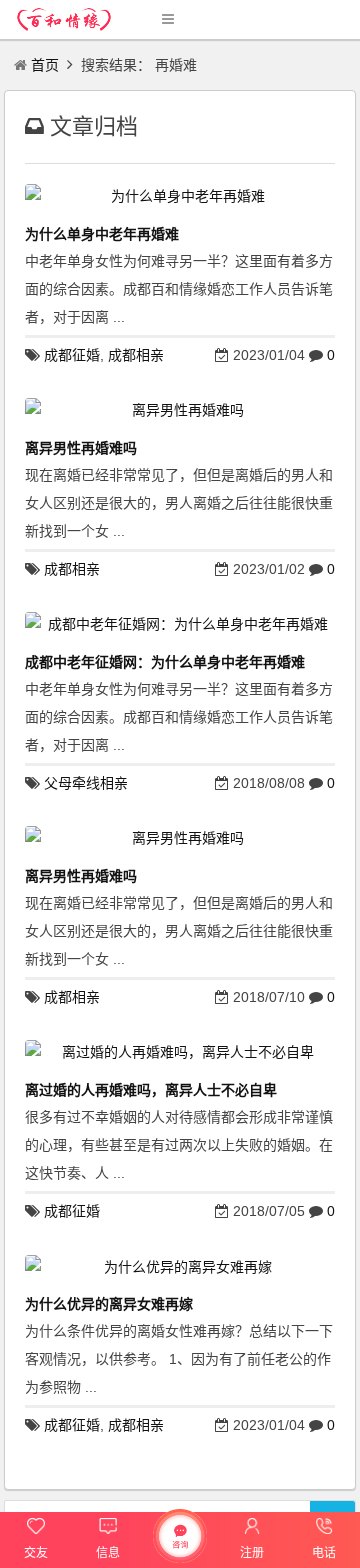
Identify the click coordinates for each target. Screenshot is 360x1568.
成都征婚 (72, 355)
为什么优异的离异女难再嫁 (109, 1304)
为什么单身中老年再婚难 (102, 234)
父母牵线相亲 (86, 783)
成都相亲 (136, 355)
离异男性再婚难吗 (81, 448)
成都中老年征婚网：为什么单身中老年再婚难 (165, 662)
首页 (45, 65)
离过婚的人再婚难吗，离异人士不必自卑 (151, 1090)
